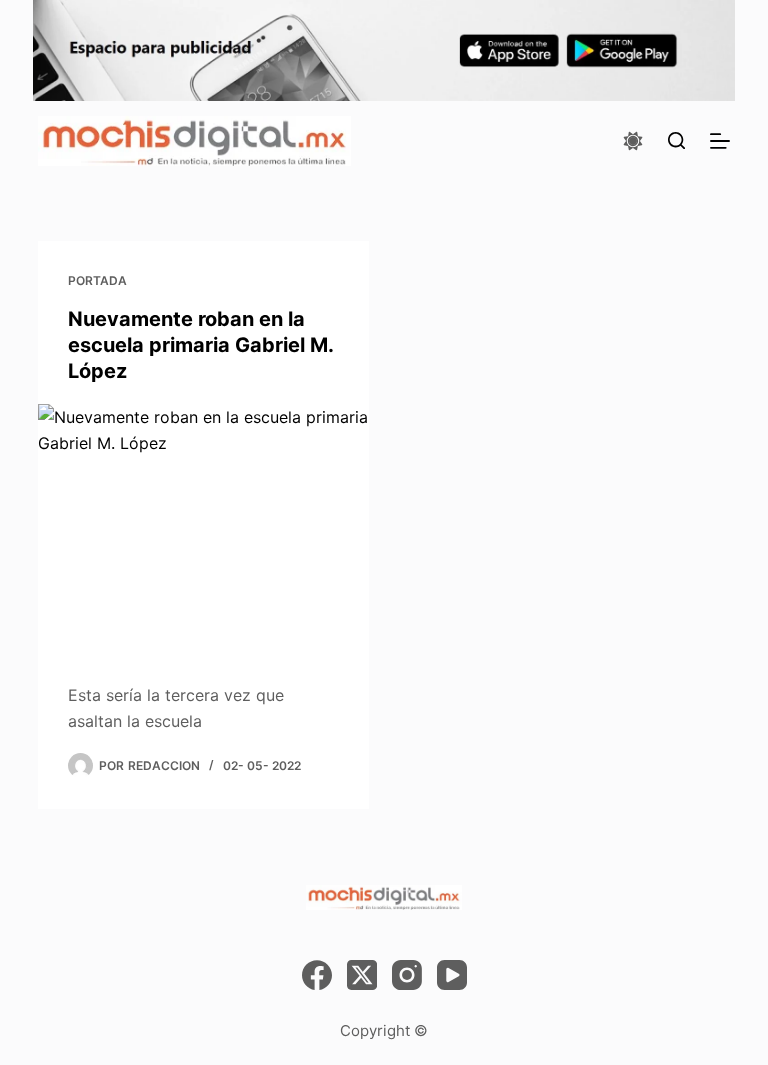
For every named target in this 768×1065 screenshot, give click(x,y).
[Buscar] (676, 140)
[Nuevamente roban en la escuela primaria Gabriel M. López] (203, 528)
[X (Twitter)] (362, 975)
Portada (97, 280)
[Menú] (720, 141)
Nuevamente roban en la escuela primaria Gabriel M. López (200, 345)
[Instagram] (407, 975)
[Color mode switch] (633, 141)
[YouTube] (452, 975)
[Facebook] (317, 975)
